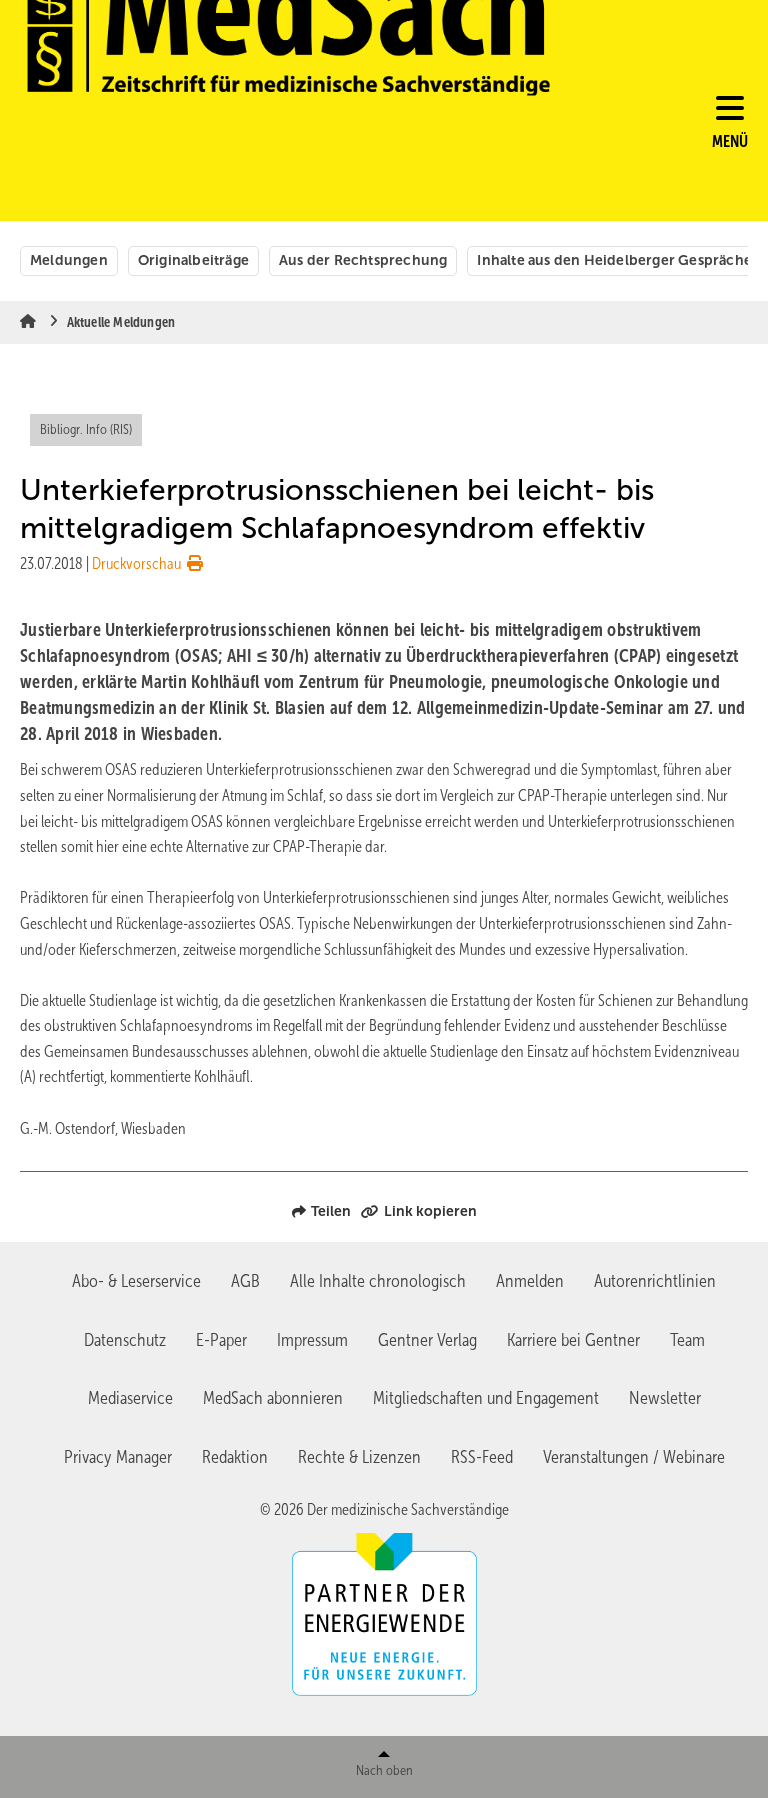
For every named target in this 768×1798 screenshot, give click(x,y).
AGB (245, 1281)
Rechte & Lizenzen (359, 1457)
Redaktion (235, 1457)
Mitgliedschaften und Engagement (486, 1398)
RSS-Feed (482, 1457)
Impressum (312, 1340)
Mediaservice (130, 1398)
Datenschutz (125, 1340)
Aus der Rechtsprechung (363, 260)
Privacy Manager (118, 1457)
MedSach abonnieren (273, 1398)
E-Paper (221, 1340)
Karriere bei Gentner (573, 1340)
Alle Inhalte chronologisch (378, 1281)
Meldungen (69, 260)
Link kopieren (430, 1211)
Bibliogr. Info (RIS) (86, 429)
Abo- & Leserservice (136, 1281)
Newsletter (665, 1398)
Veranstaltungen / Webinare (634, 1457)
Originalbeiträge (193, 260)
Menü (730, 141)
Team (687, 1340)
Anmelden (530, 1281)
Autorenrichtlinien (655, 1281)
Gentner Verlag (427, 1340)
